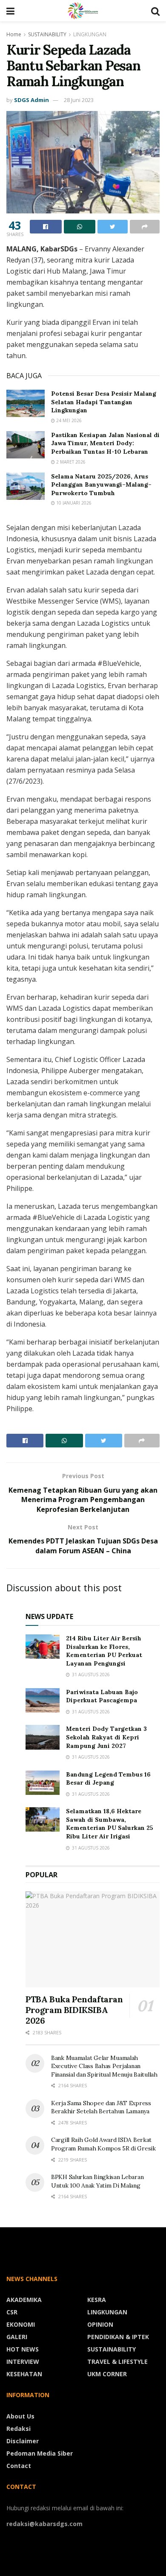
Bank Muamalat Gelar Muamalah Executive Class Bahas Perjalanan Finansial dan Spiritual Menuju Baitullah (104, 2066)
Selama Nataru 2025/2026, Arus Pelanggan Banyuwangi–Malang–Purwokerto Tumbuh (101, 485)
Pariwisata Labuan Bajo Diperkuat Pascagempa (102, 1696)
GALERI (17, 2337)
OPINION (100, 2324)
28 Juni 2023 (79, 100)
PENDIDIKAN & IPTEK (118, 2337)
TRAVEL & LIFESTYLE (117, 2362)
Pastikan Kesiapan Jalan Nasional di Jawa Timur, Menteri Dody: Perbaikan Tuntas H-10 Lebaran (105, 443)
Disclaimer (23, 2441)
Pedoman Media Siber (40, 2453)
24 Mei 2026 (68, 420)
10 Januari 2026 (73, 503)
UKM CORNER (107, 2374)
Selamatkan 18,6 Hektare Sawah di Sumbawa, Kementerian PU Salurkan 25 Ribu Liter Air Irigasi (110, 1824)
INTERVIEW (23, 2362)
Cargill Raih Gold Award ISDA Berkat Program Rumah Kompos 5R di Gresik (103, 2144)
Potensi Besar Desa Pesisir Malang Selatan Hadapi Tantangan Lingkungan (104, 402)
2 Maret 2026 (70, 462)
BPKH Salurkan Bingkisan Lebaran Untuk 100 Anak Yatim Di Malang (97, 2181)
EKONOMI (21, 2324)
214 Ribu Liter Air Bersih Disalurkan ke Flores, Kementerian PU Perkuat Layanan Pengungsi (104, 1651)
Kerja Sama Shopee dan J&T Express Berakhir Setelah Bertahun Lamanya (101, 2107)
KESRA (97, 2300)
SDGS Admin (31, 100)
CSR (12, 2312)
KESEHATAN (24, 2374)
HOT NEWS (23, 2349)
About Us (20, 2416)
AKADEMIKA (24, 2300)
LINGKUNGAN (90, 34)
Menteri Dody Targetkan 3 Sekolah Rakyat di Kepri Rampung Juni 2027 (106, 1737)
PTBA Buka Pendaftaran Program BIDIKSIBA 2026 (74, 2010)
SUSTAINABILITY (47, 34)
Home (14, 34)
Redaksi (19, 2429)
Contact (19, 2466)
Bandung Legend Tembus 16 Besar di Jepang (108, 1779)
